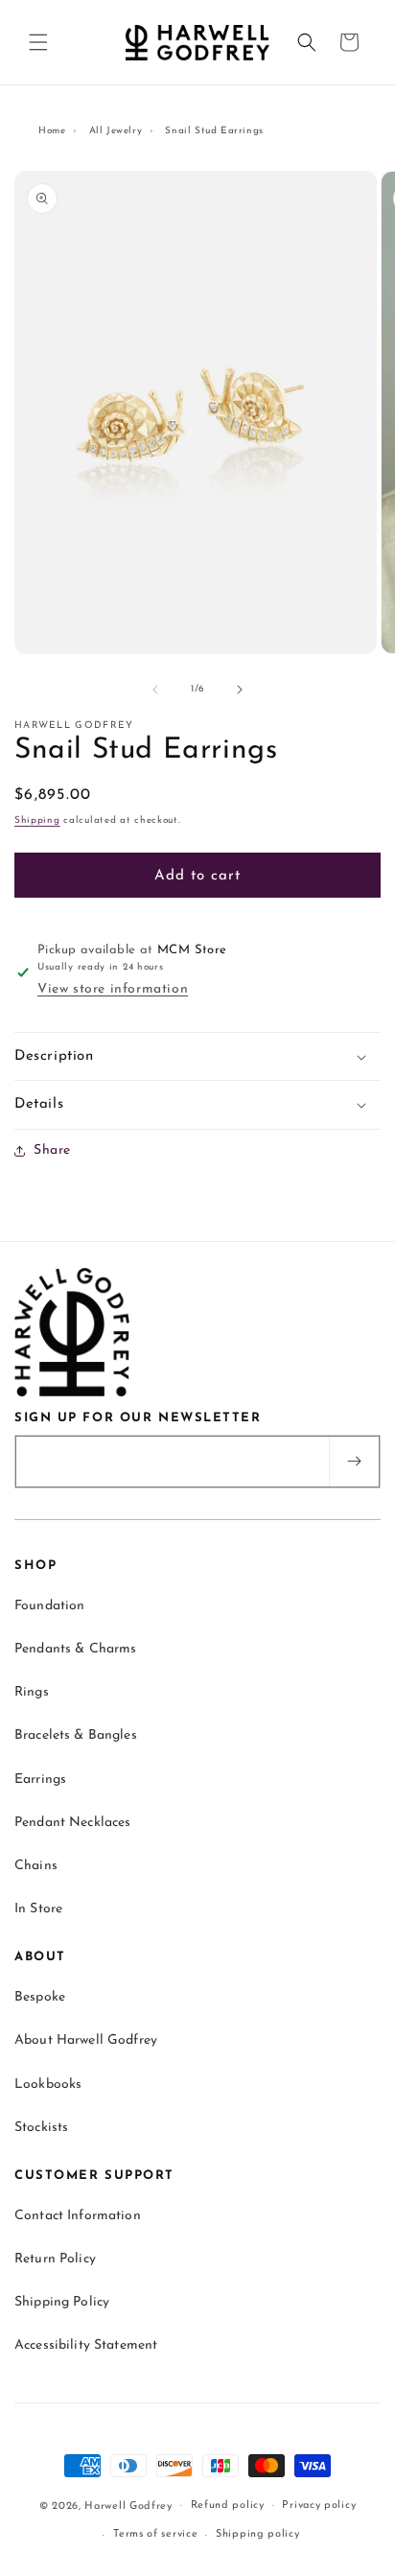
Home (52, 131)
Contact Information (78, 2216)
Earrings (40, 1780)
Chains (36, 1866)
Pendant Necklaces (72, 1823)
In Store (38, 1909)
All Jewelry (116, 131)
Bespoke (40, 1997)
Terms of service (155, 2534)
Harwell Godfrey (128, 2506)
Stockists (41, 2128)
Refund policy (228, 2506)
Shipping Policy (62, 2302)
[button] (38, 42)
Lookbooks (48, 2084)
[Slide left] (155, 690)
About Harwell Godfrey (86, 2040)
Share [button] (52, 1150)
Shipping (37, 820)
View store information (113, 989)
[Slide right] (240, 690)
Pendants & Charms (75, 1649)
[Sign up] (354, 1462)
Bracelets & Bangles (76, 1735)
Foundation (49, 1606)
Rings (32, 1692)
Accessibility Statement (86, 2345)
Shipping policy (258, 2534)
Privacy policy (319, 2506)
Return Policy (55, 2259)
